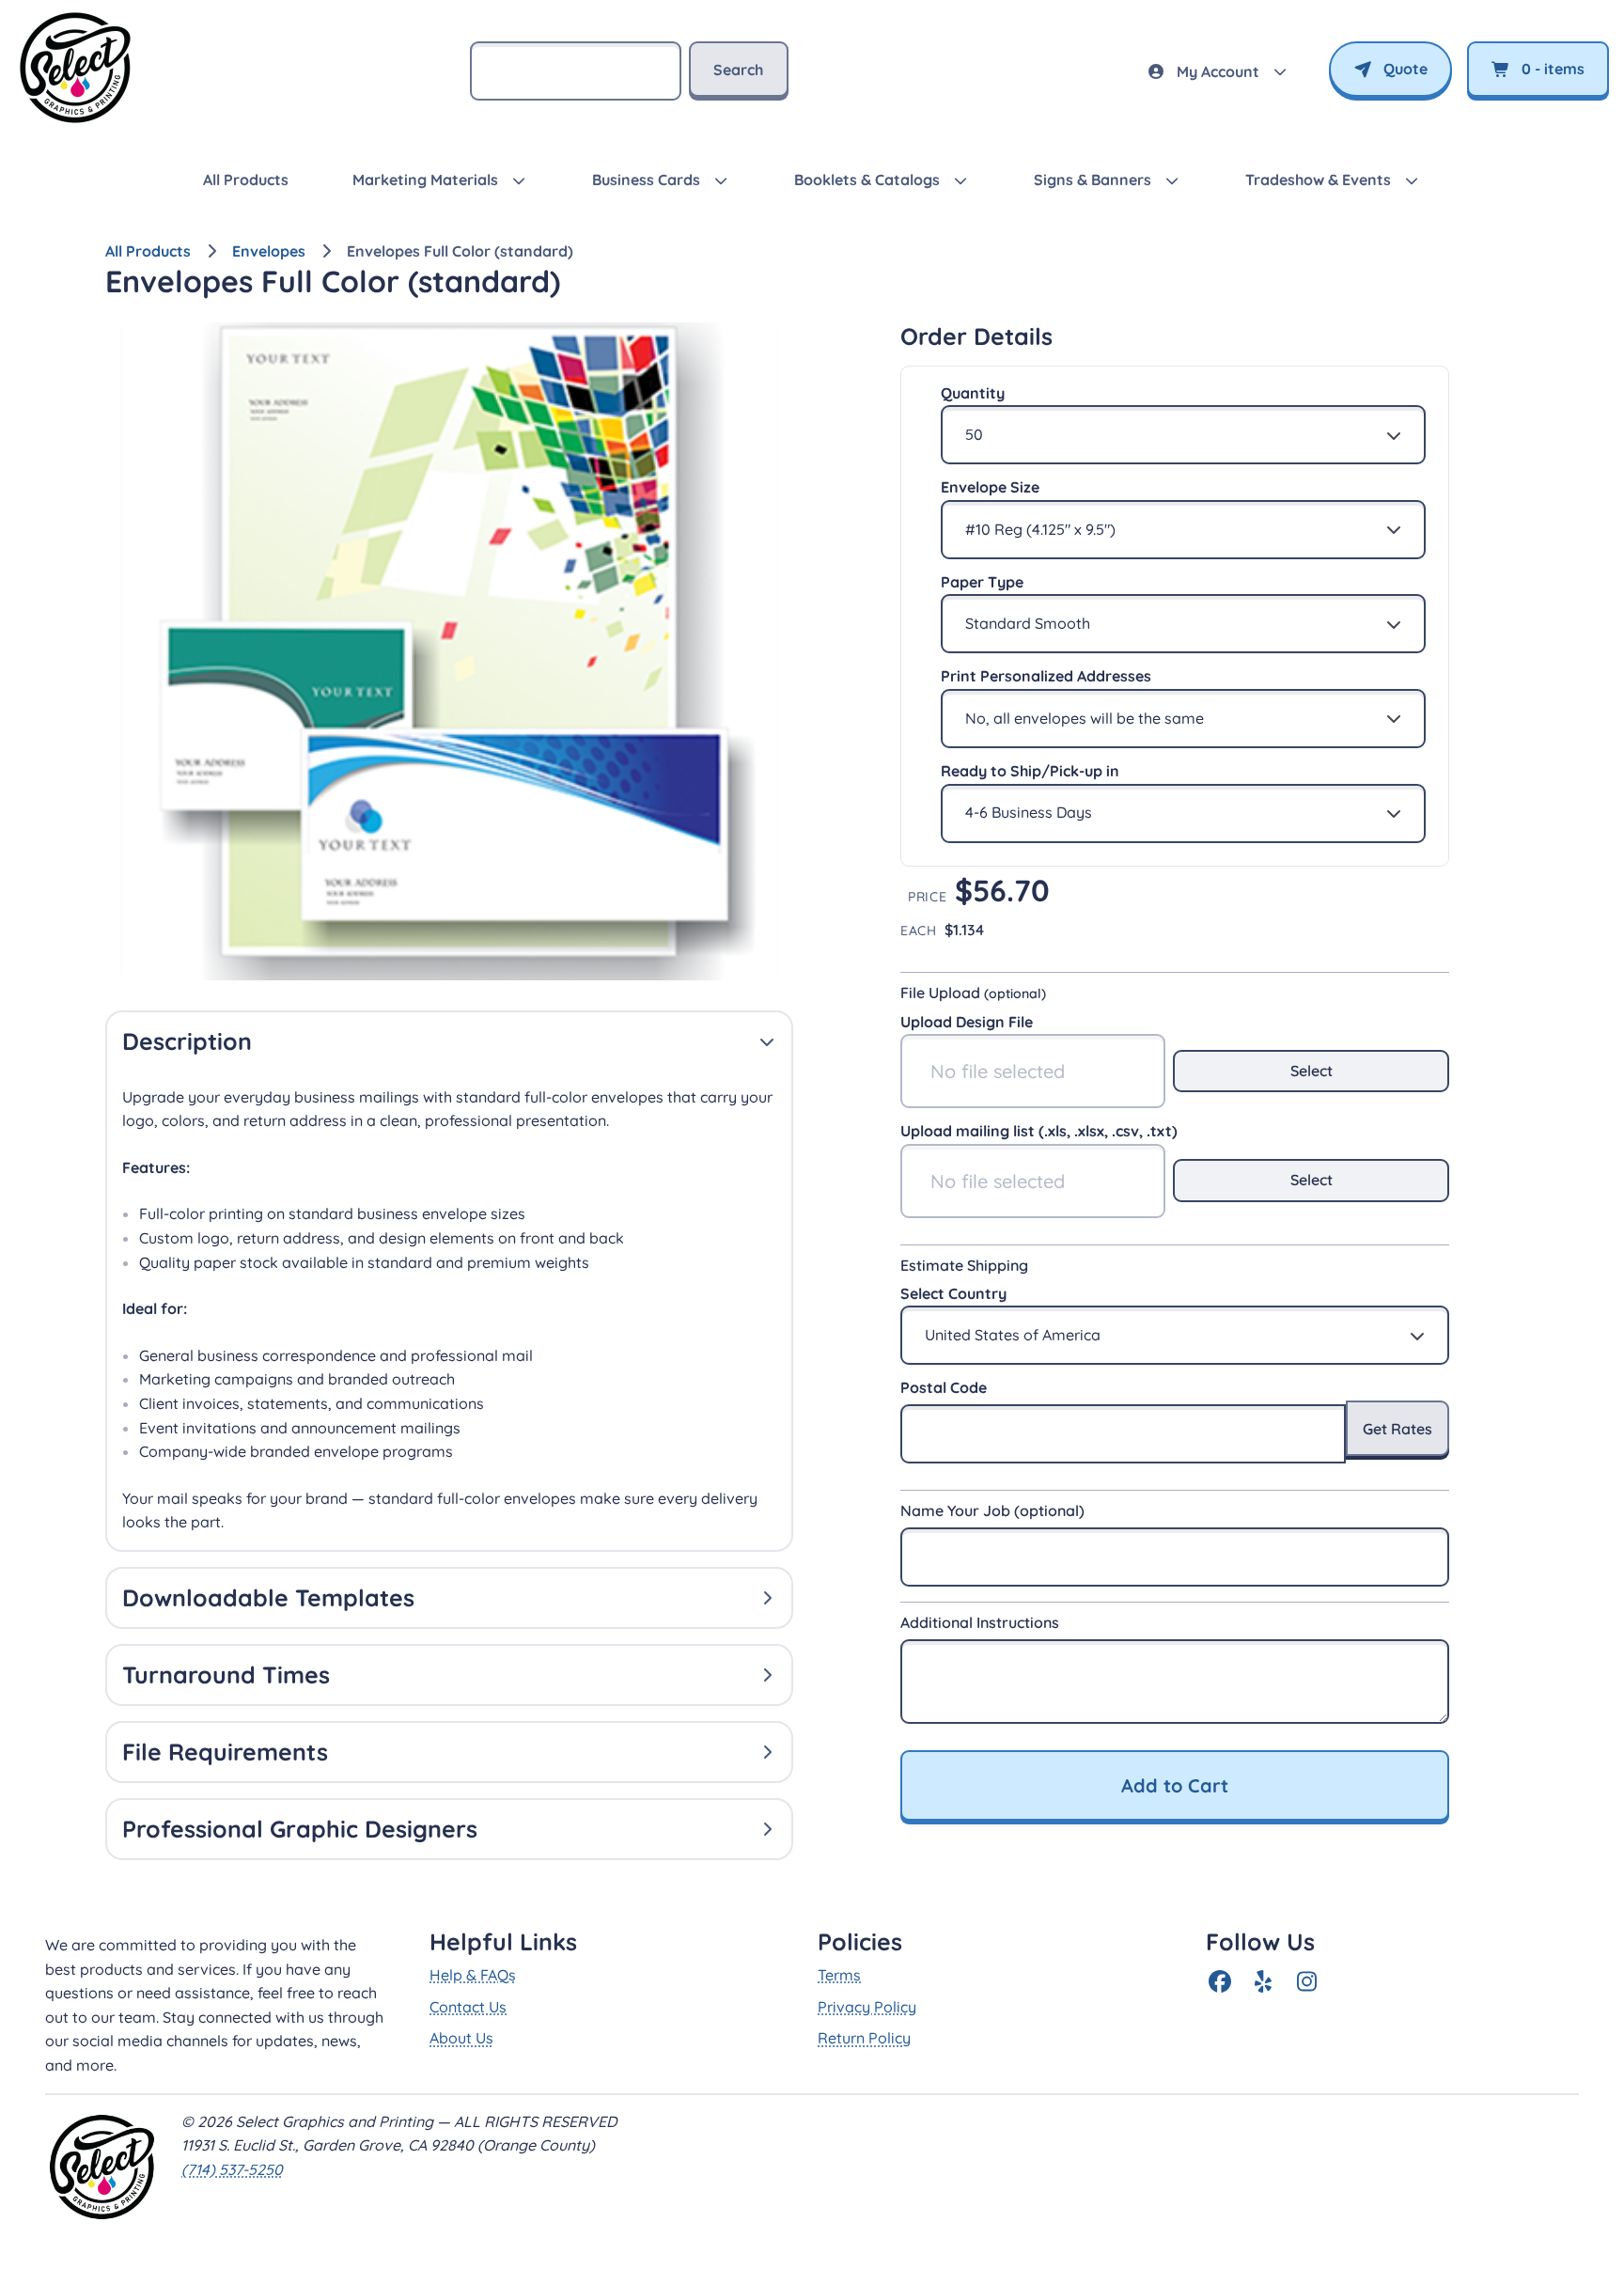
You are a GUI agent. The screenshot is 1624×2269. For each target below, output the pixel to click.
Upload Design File (967, 1022)
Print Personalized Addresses (1046, 676)
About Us (461, 2038)
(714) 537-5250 (232, 2169)
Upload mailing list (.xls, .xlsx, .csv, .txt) (1039, 1131)
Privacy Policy (867, 2007)
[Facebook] (1220, 1981)
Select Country (953, 1293)
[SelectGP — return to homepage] (75, 122)
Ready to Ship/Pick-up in (1030, 771)
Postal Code (944, 1387)
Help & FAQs (473, 1975)
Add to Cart (1175, 1785)
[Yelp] (1263, 1981)
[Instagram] (1306, 1981)
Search (738, 70)
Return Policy (864, 2038)
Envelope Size (990, 487)
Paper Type (982, 582)
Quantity (973, 393)
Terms (839, 1975)
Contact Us (468, 2007)
